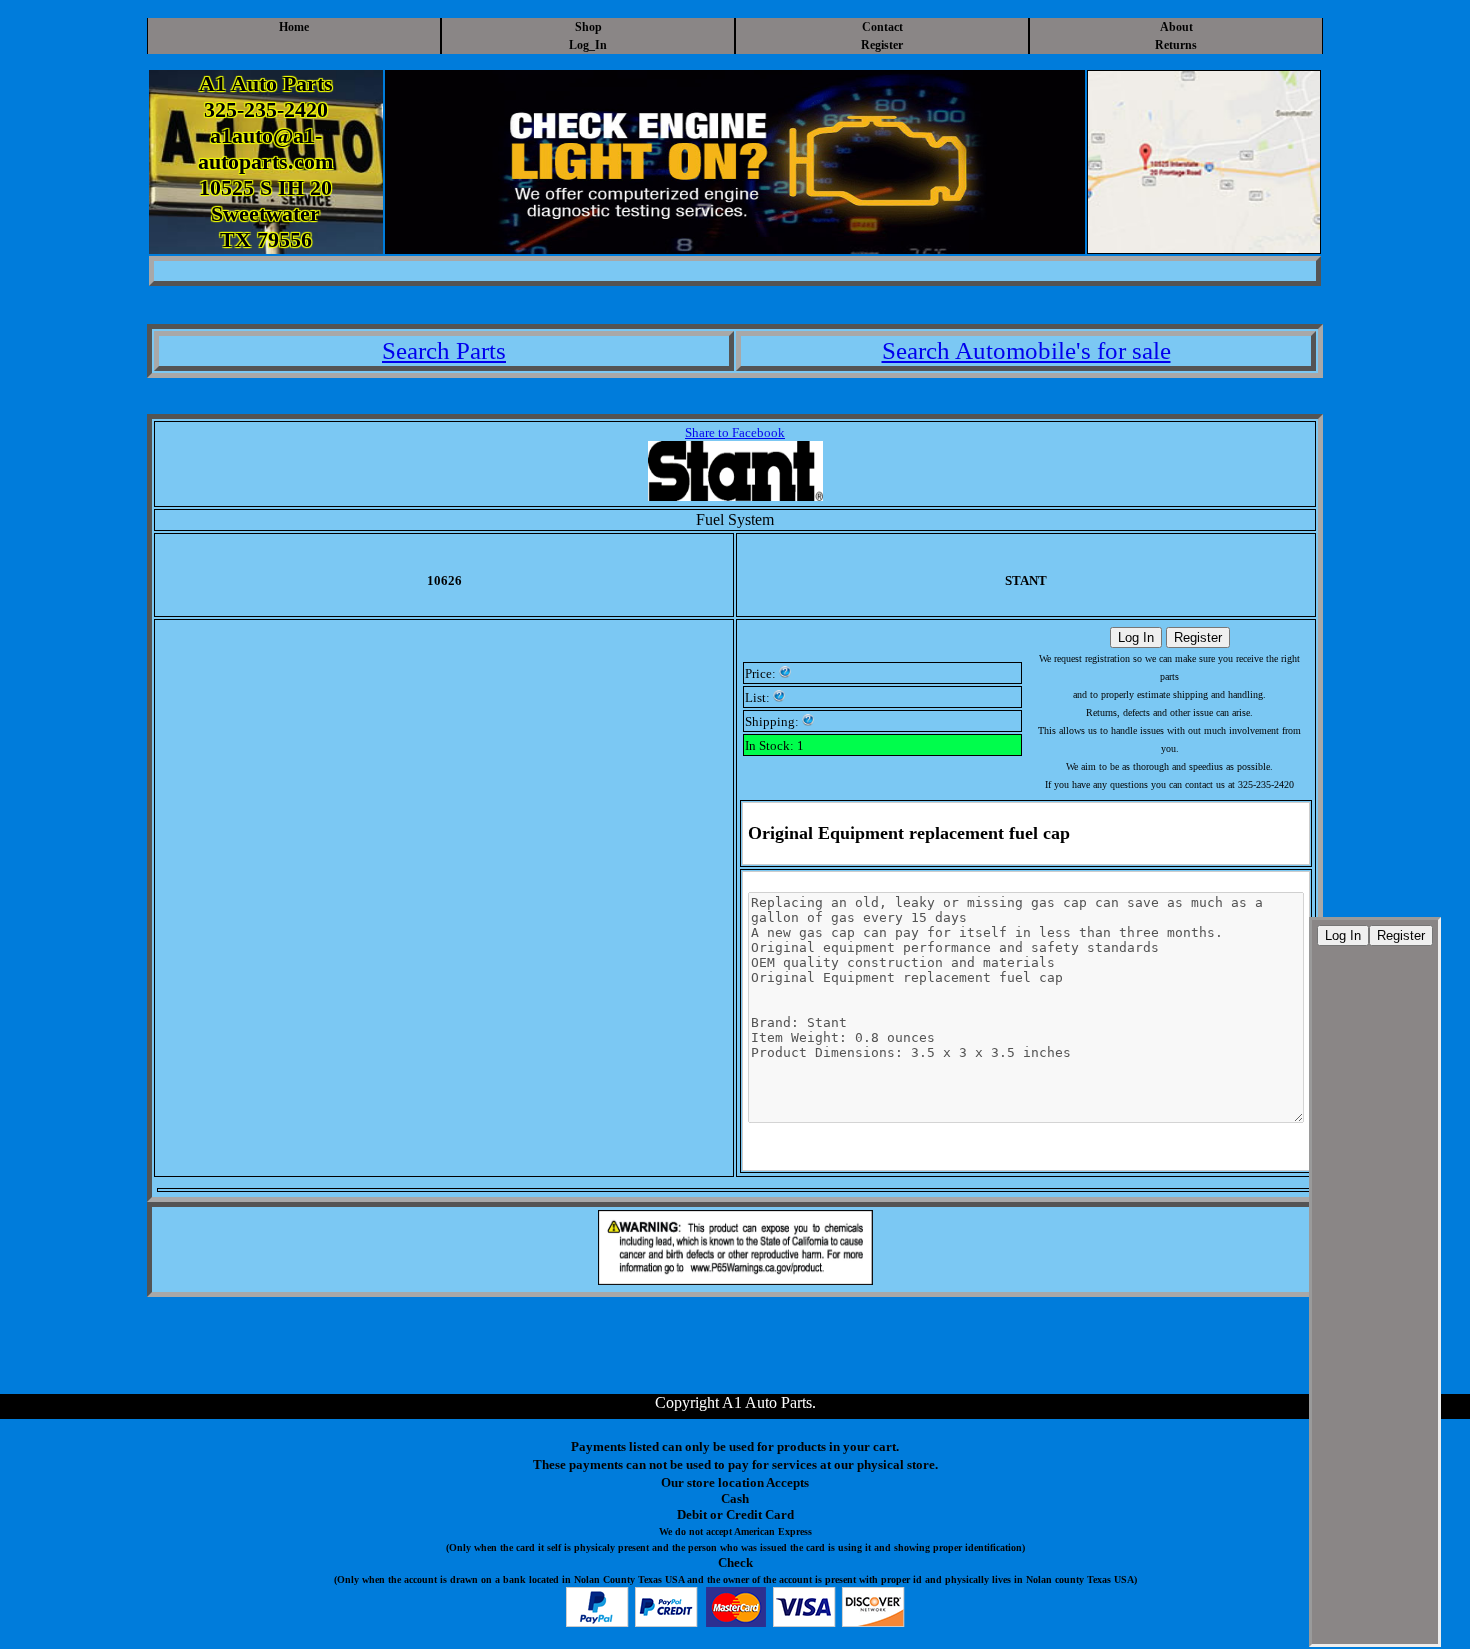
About (1176, 27)
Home (294, 27)
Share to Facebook (735, 432)
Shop (588, 27)
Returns (1176, 45)
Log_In (588, 45)
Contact (882, 27)
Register (882, 45)
